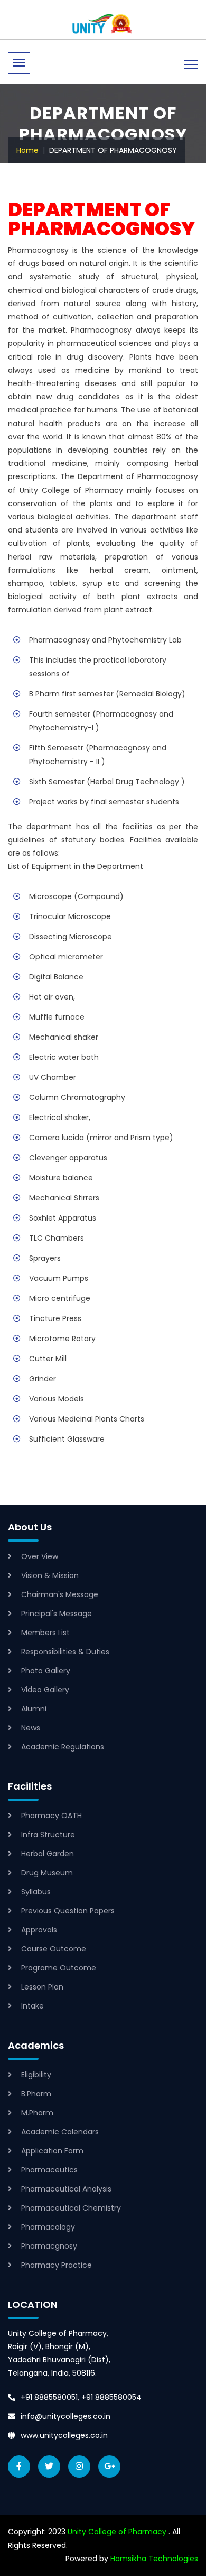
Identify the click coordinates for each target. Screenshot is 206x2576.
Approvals (39, 1930)
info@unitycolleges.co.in (65, 2416)
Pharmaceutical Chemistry (71, 2208)
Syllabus (36, 1892)
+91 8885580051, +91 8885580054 (81, 2397)
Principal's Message (57, 1614)
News (31, 1728)
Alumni (34, 1709)
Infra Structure (48, 1835)
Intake (32, 2006)
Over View (40, 1556)
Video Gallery (45, 1690)
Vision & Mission (50, 1575)
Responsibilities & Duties (65, 1652)
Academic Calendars (60, 2132)
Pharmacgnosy (49, 2246)
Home (27, 150)
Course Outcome (54, 1949)
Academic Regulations (63, 1747)
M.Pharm (37, 2113)
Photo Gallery (46, 1671)
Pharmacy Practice (57, 2265)
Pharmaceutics (49, 2170)
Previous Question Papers (68, 1911)
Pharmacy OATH (51, 1816)
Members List (45, 1633)
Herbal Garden (48, 1854)
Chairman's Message (60, 1594)
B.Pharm (36, 2094)
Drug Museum (47, 1873)
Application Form (52, 2151)
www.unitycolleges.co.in (64, 2435)
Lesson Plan (42, 1987)
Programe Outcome (59, 1968)
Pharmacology (48, 2227)
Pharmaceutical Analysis (66, 2189)
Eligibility (36, 2075)
